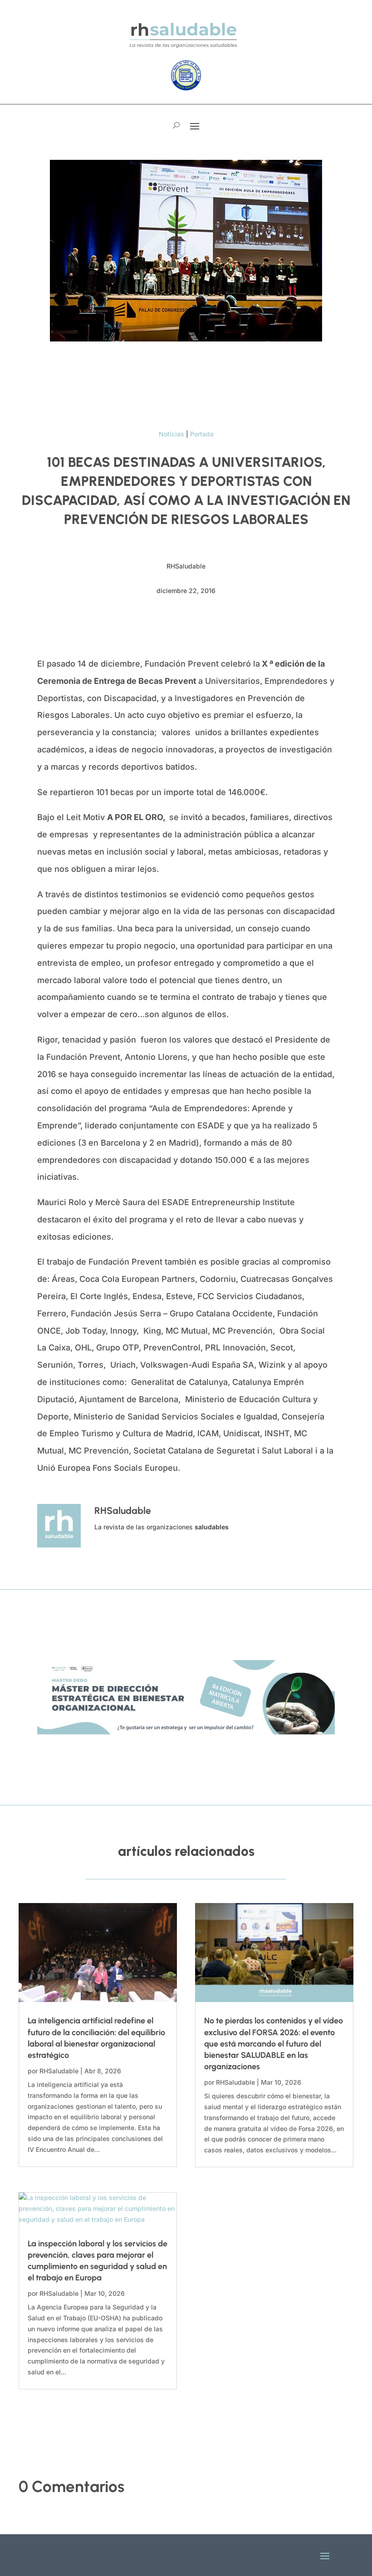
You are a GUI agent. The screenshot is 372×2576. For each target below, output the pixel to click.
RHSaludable (59, 2071)
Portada (202, 434)
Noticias (171, 434)
